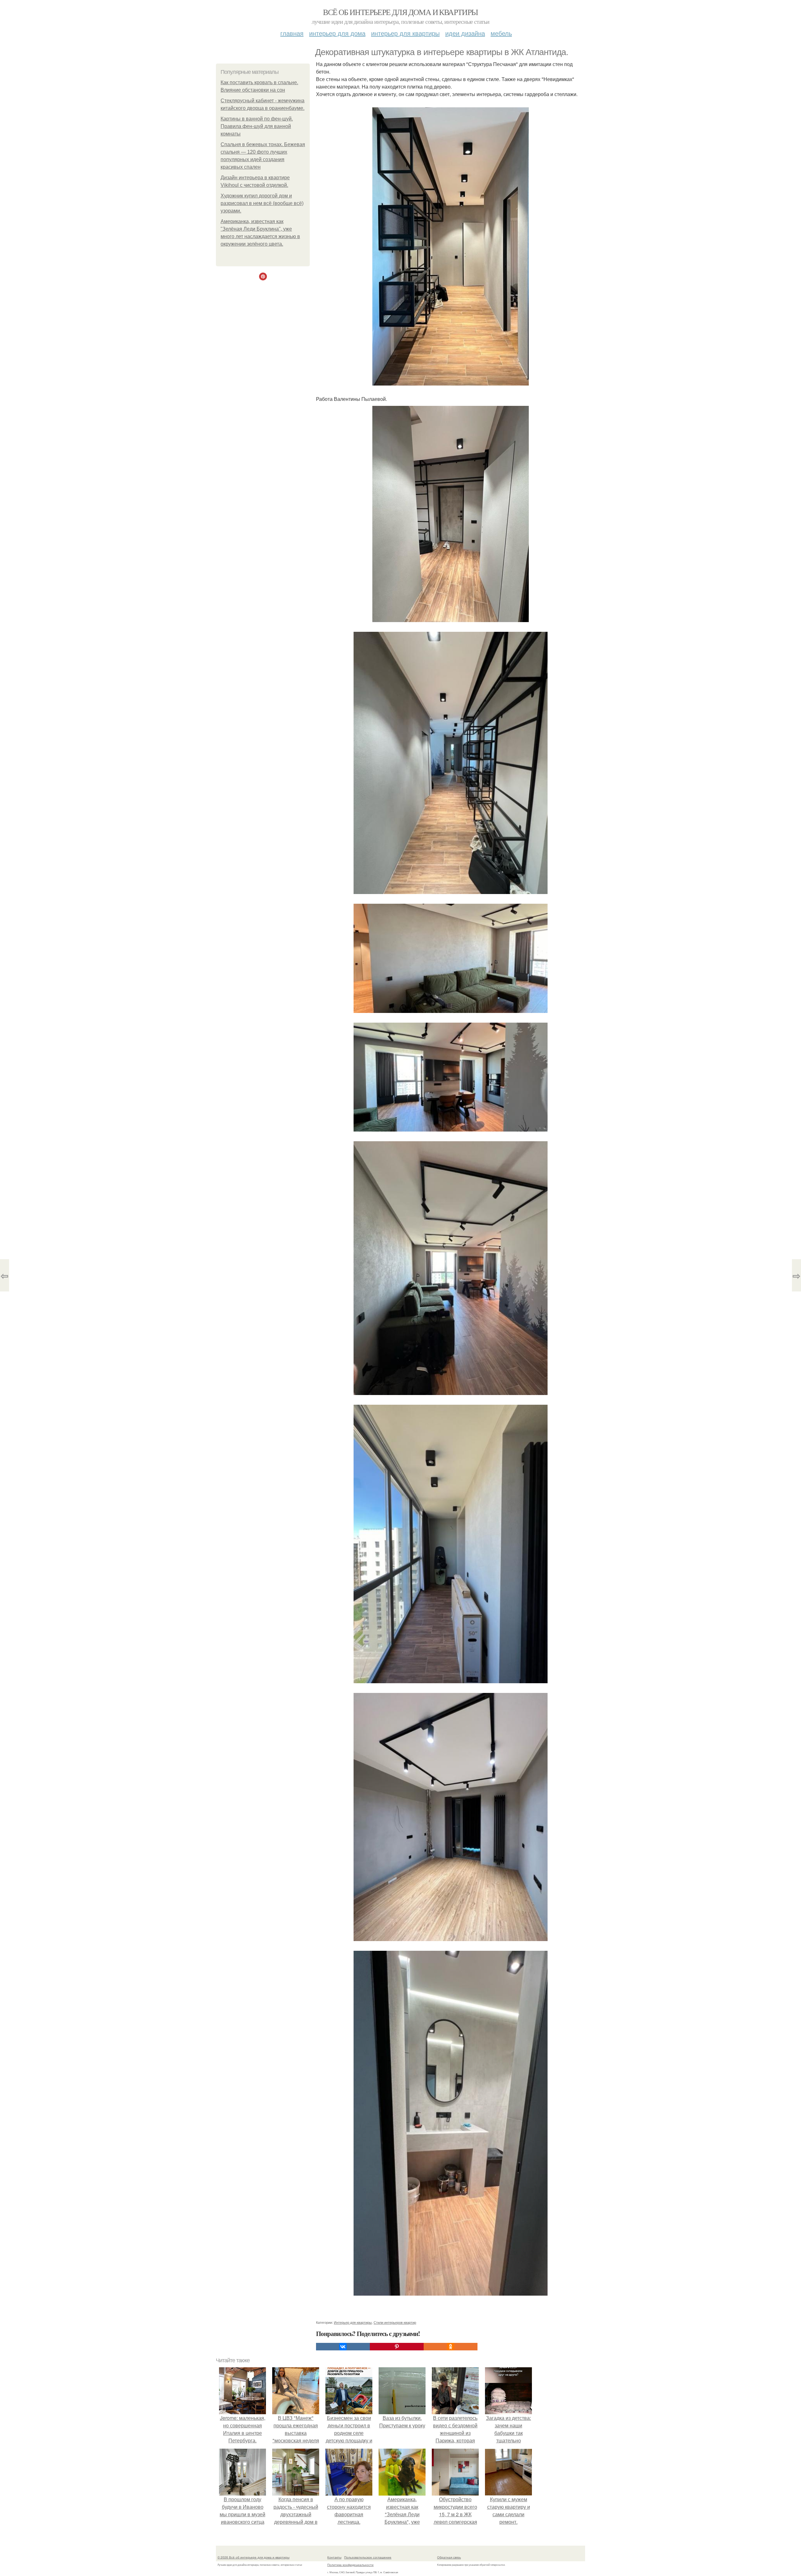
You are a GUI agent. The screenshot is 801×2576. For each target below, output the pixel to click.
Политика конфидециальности (350, 2565)
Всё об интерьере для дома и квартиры (400, 12)
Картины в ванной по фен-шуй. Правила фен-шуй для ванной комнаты (257, 126)
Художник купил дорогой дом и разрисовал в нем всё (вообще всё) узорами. (262, 203)
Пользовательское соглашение (368, 2557)
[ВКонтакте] (343, 2347)
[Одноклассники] (451, 2347)
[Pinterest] (397, 2347)
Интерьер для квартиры (405, 33)
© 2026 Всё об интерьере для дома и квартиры (253, 2557)
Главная (292, 33)
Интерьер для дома (337, 33)
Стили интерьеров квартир (395, 2322)
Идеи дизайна (465, 33)
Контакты (334, 2557)
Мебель (501, 33)
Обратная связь (449, 2557)
